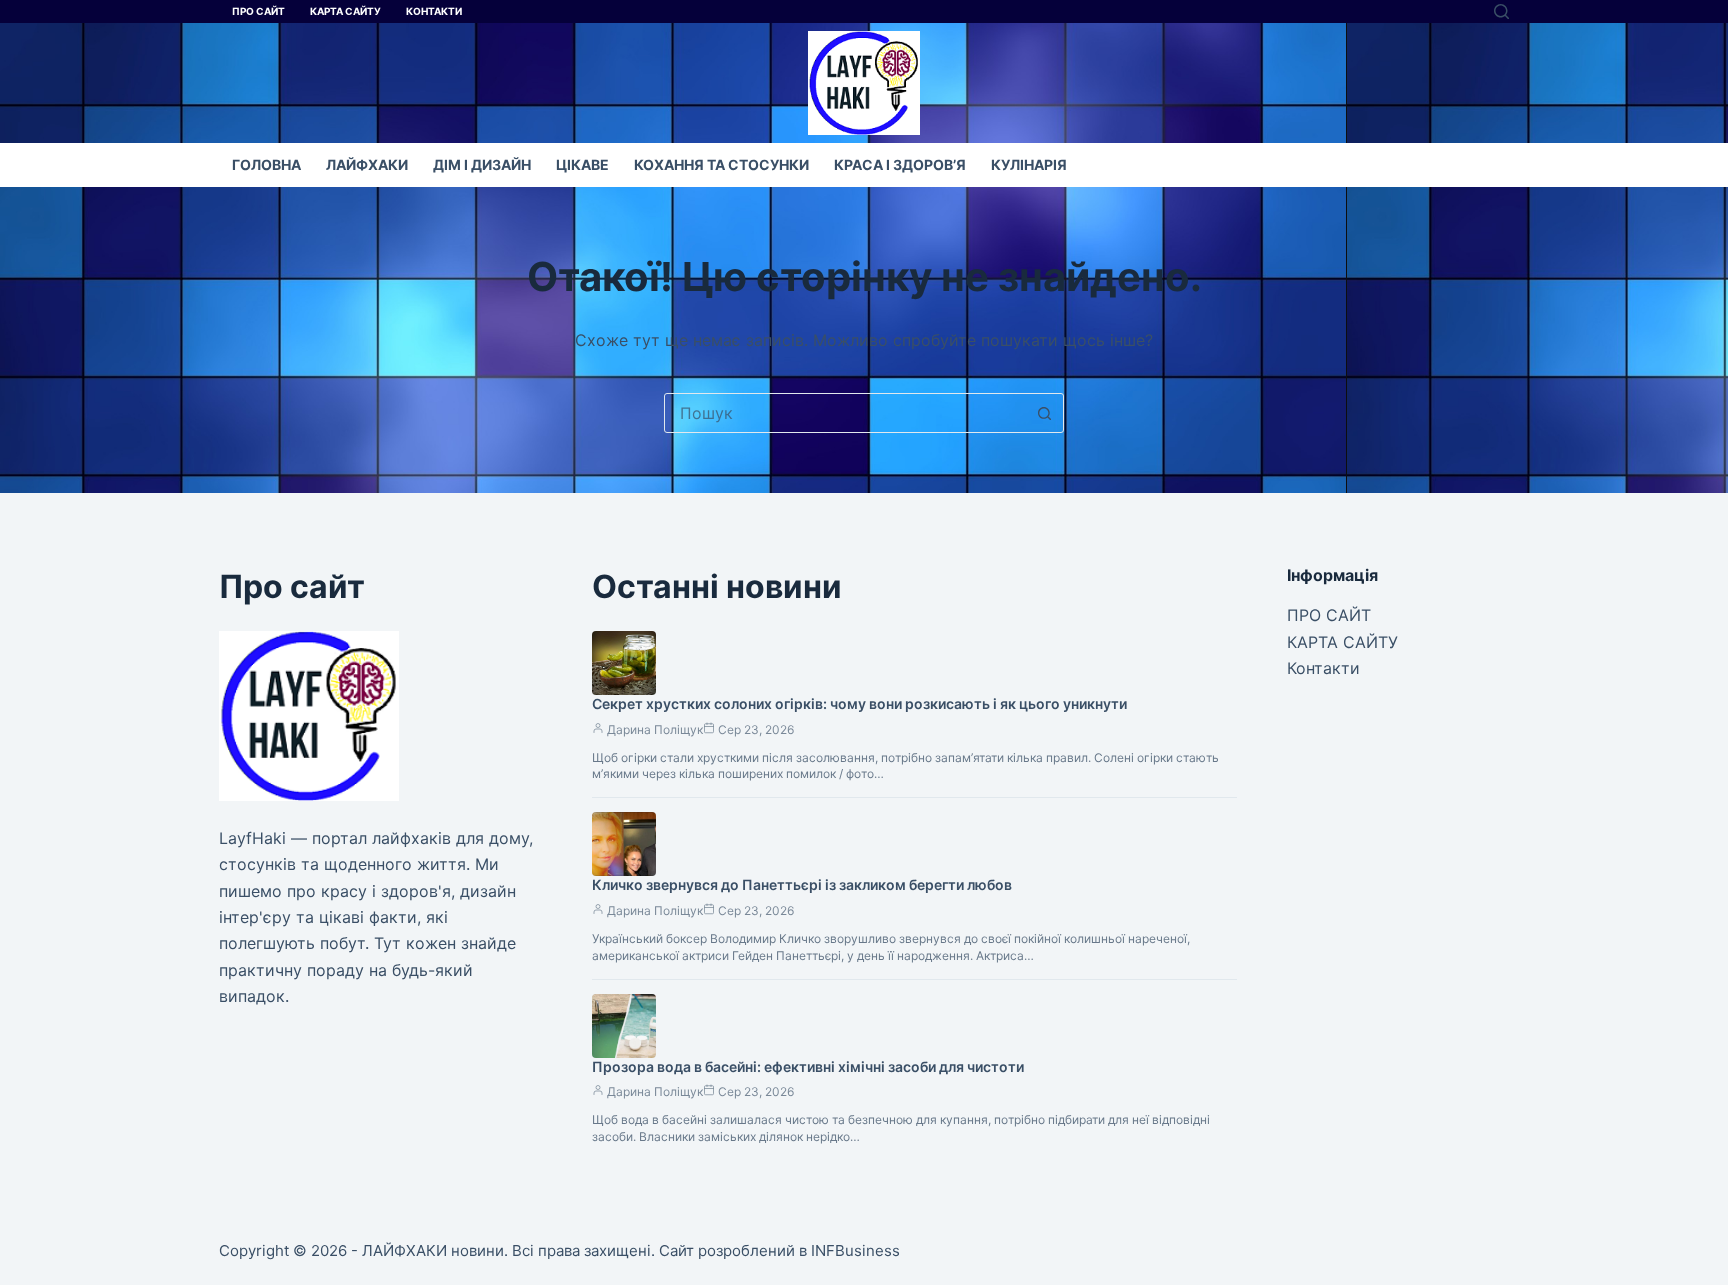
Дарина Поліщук (655, 729)
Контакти (434, 11)
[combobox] (845, 413)
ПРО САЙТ (258, 11)
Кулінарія (1029, 164)
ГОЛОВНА (266, 164)
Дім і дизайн (482, 164)
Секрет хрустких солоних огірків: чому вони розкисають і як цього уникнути (859, 703)
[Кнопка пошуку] (1044, 413)
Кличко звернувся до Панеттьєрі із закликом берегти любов (802, 884)
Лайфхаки (367, 164)
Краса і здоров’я (900, 164)
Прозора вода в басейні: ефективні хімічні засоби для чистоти (808, 1066)
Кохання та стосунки (721, 164)
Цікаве (582, 164)
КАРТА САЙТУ (345, 11)
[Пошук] (1501, 11)
